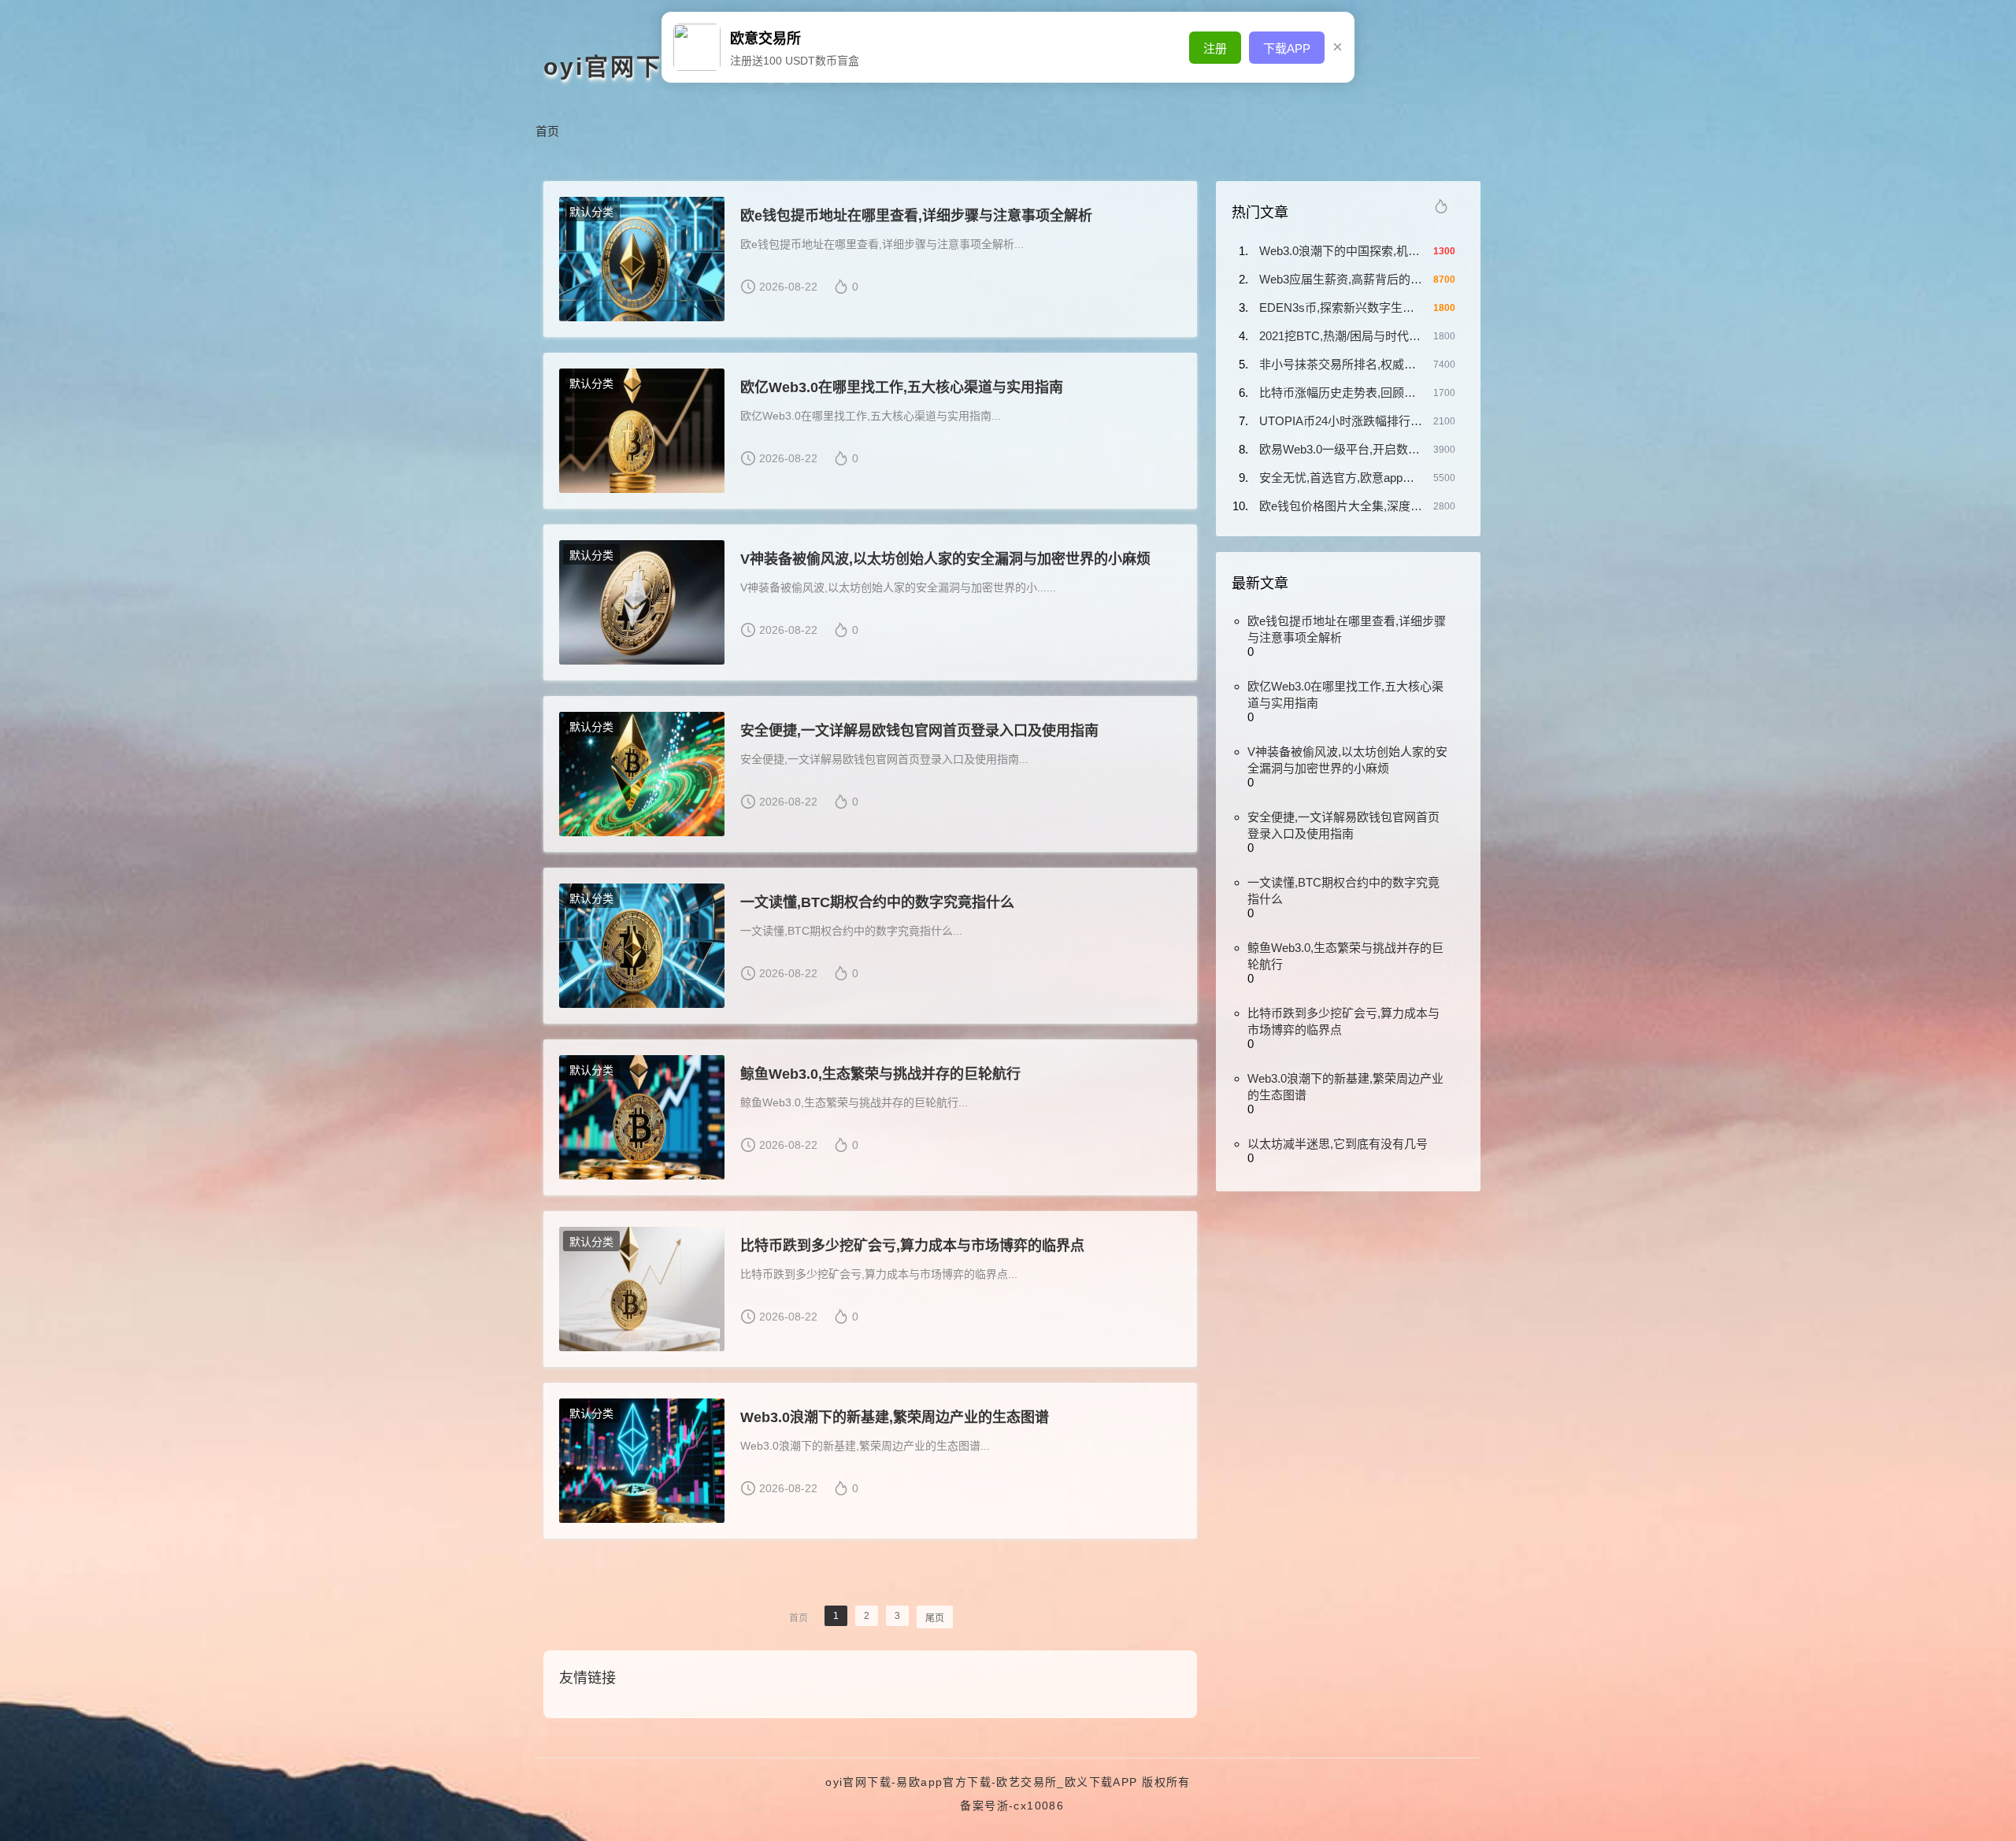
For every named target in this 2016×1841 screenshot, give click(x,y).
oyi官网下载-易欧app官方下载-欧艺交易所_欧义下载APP (981, 1782)
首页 (547, 131)
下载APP (1287, 48)
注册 (1215, 48)
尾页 (935, 1618)
